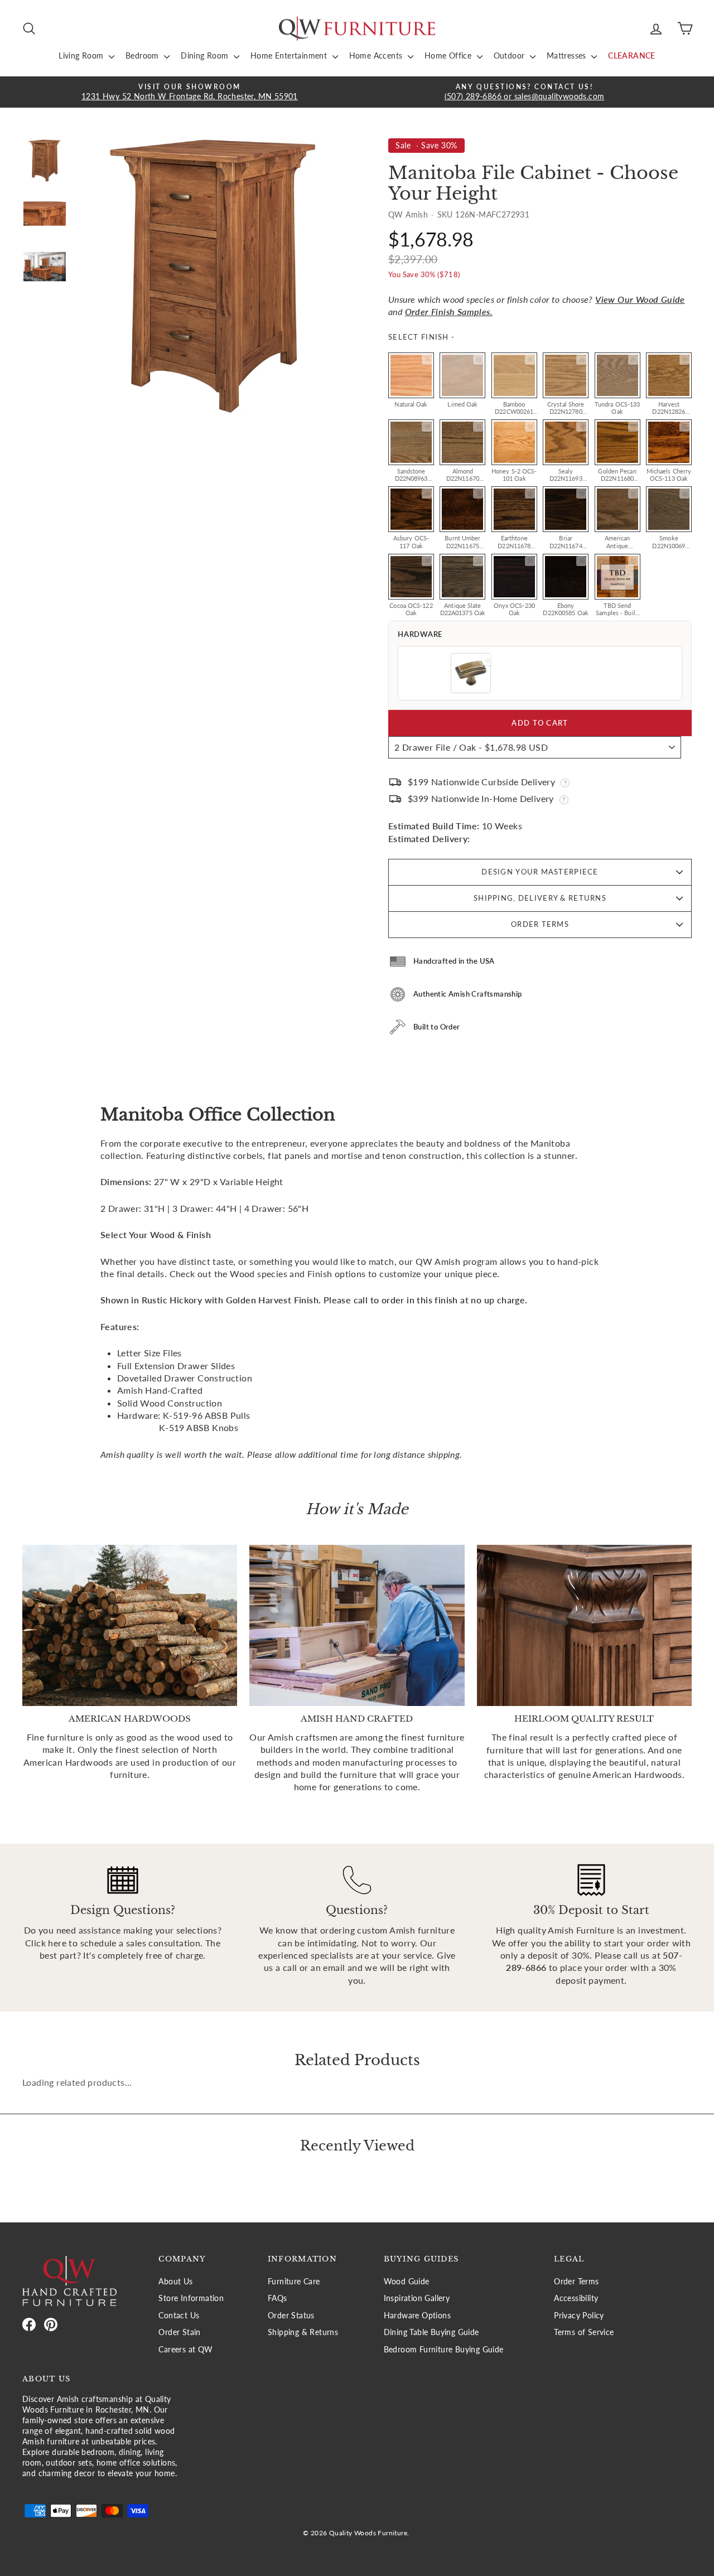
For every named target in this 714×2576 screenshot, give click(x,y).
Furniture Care (294, 2282)
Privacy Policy (579, 2316)
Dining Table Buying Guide (431, 2332)
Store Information (191, 2298)
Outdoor (510, 55)
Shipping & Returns (303, 2332)
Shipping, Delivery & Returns (540, 898)
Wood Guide (407, 2282)
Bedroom (143, 55)
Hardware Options (417, 2316)
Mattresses (568, 55)
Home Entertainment (290, 55)
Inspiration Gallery (417, 2298)
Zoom (427, 360)
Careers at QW (185, 2350)
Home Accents (377, 55)
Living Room (82, 55)
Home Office (449, 55)
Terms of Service (584, 2332)
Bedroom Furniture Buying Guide (444, 2350)
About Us (175, 2282)
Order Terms (540, 924)
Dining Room (206, 55)
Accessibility (576, 2298)
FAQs (278, 2298)
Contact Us (179, 2316)
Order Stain (179, 2332)
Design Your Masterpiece (540, 872)
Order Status (291, 2316)
